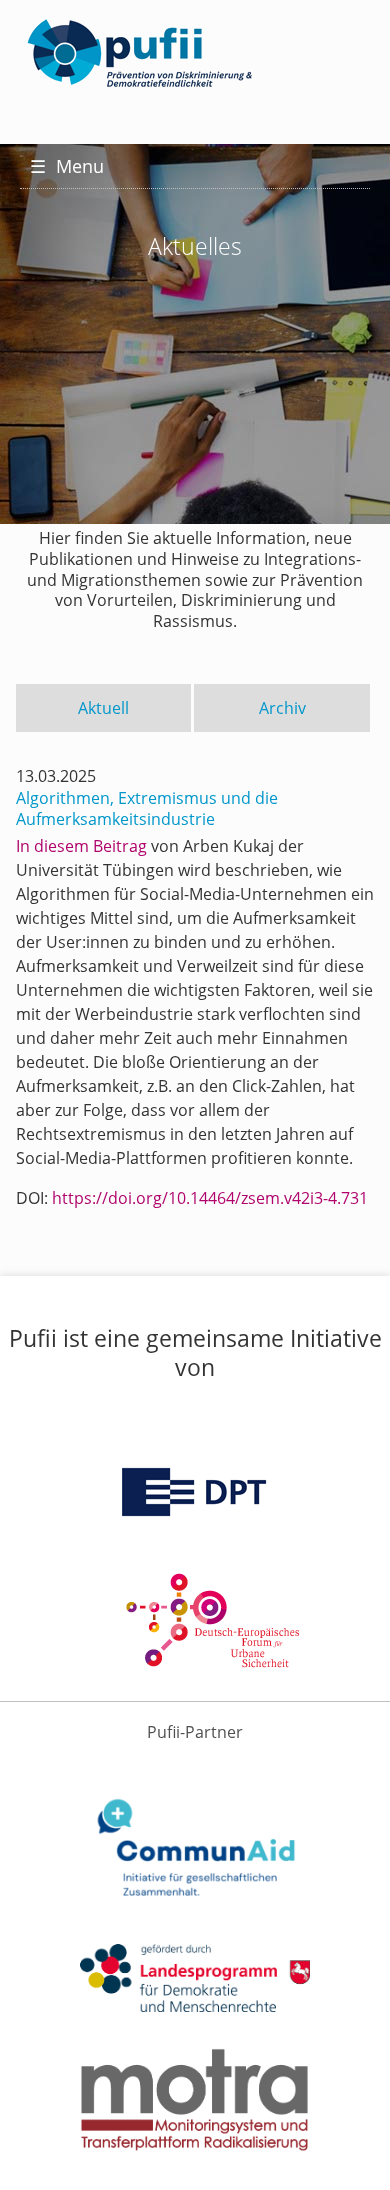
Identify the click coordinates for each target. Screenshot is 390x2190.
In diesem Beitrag (81, 846)
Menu (67, 166)
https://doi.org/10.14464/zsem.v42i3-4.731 (210, 1198)
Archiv (282, 708)
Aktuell (103, 708)
